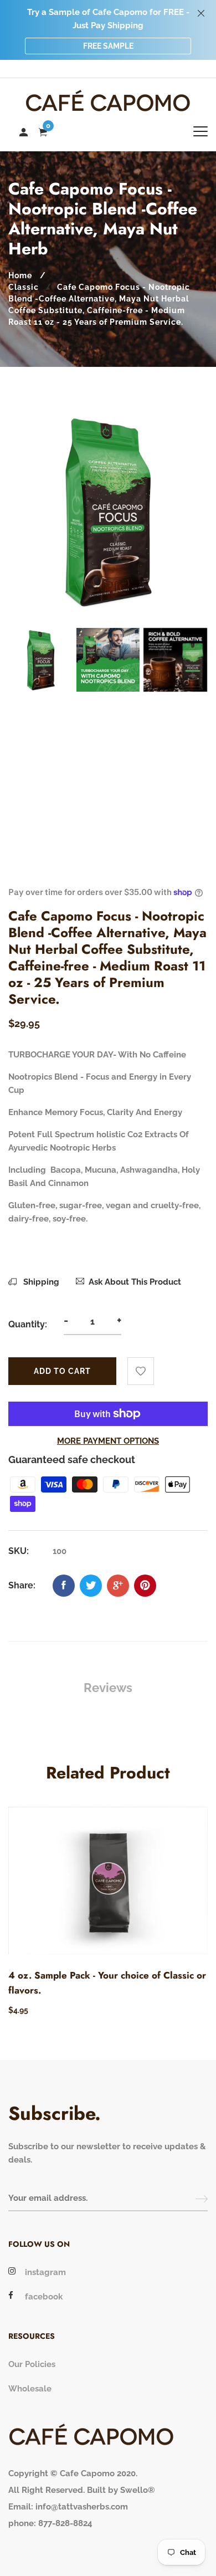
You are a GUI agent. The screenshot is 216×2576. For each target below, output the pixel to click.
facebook (44, 2297)
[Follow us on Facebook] (64, 1586)
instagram (45, 2272)
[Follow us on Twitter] (91, 1586)
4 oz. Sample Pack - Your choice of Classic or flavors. (107, 1983)
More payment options (108, 1441)
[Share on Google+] (118, 1586)
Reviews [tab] (108, 1688)
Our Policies (32, 2364)
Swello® (138, 2490)
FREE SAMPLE (108, 46)
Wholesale (30, 2389)
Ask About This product (135, 1282)
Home (20, 275)
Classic (24, 287)
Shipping (40, 1282)
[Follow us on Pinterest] (145, 1586)
